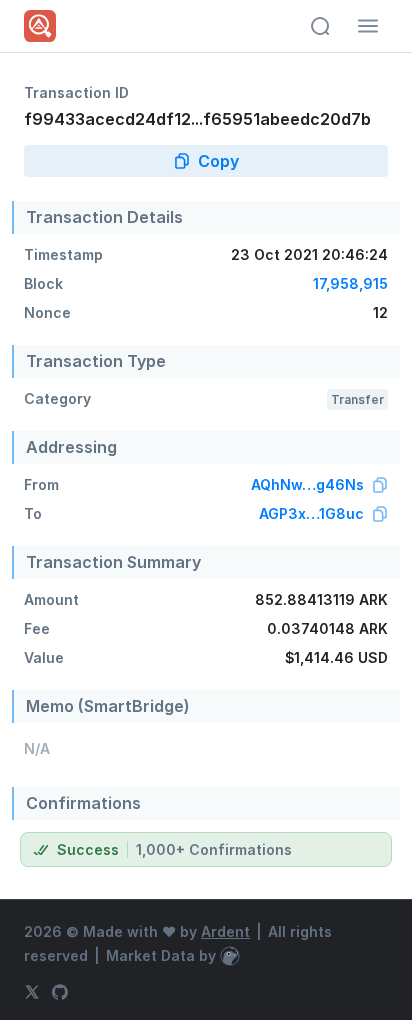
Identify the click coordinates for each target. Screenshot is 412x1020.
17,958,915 (350, 283)
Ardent (225, 931)
